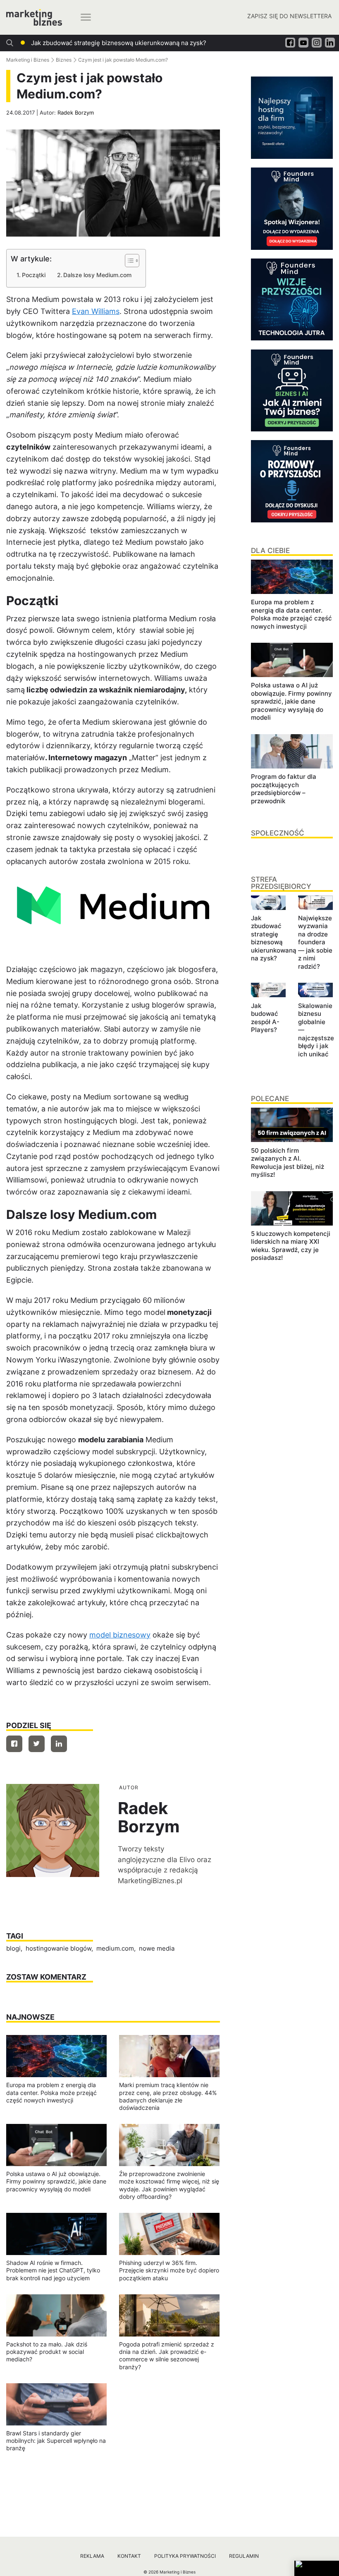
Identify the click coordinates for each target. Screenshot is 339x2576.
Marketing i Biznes (28, 60)
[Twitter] (37, 1744)
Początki (34, 275)
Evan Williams (96, 311)
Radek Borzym (76, 113)
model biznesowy (120, 1635)
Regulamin (244, 2556)
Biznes (64, 60)
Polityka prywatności (185, 2556)
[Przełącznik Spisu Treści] (128, 261)
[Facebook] (14, 1744)
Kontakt (129, 2556)
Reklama (92, 2556)
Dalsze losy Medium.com (97, 275)
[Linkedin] (59, 1744)
